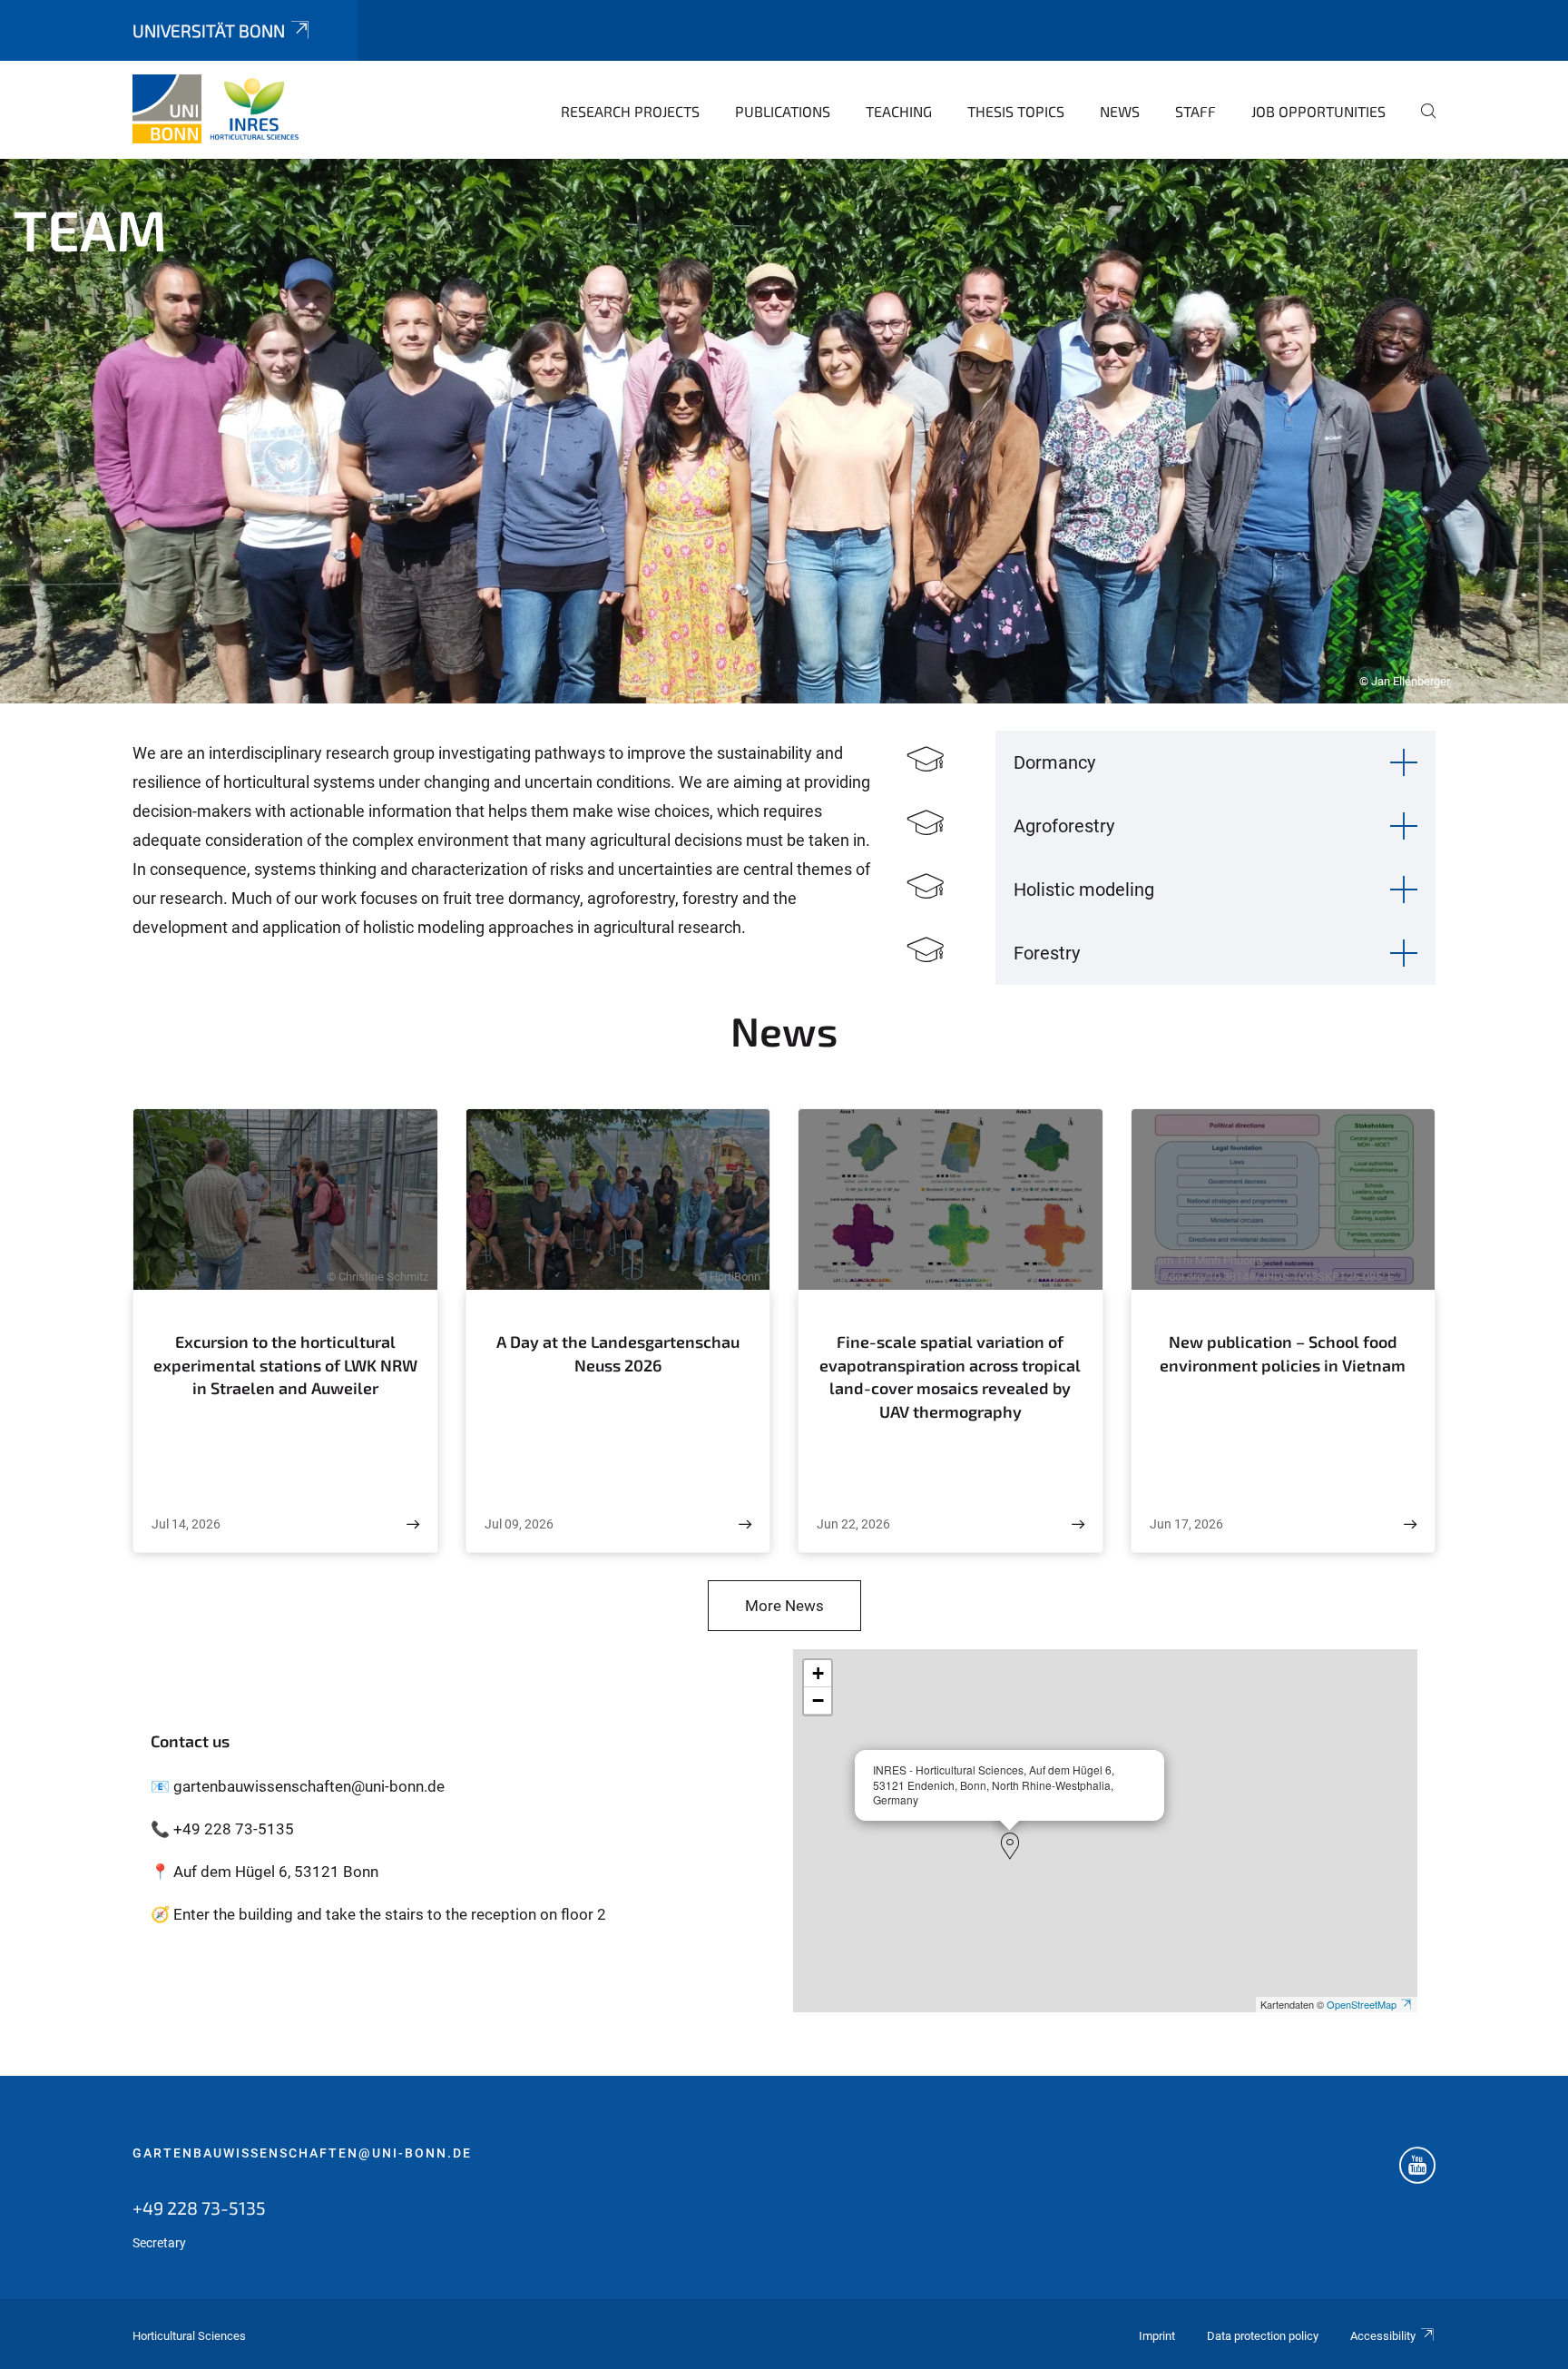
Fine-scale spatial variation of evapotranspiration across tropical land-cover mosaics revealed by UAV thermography (950, 1376)
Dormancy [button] (1054, 762)
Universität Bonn (209, 30)
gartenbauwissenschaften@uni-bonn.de (302, 2153)
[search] (1421, 123)
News (1120, 111)
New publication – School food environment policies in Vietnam (1283, 1353)
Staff (1196, 111)
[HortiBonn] (220, 109)
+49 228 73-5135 (199, 2207)
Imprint (1157, 2336)
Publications (783, 111)
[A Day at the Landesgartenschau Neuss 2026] (745, 1524)
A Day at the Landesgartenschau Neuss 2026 (618, 1353)
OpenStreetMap (1362, 2004)
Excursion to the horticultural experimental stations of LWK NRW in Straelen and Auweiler (285, 1365)
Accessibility (1383, 2336)
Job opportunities (1318, 111)
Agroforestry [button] (1064, 826)
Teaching (899, 111)
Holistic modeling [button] (1084, 890)
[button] (1010, 1846)
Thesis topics (1016, 111)
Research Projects (630, 111)
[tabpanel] (784, 431)
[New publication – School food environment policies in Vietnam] (1410, 1524)
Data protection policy (1263, 2336)
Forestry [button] (1047, 953)
